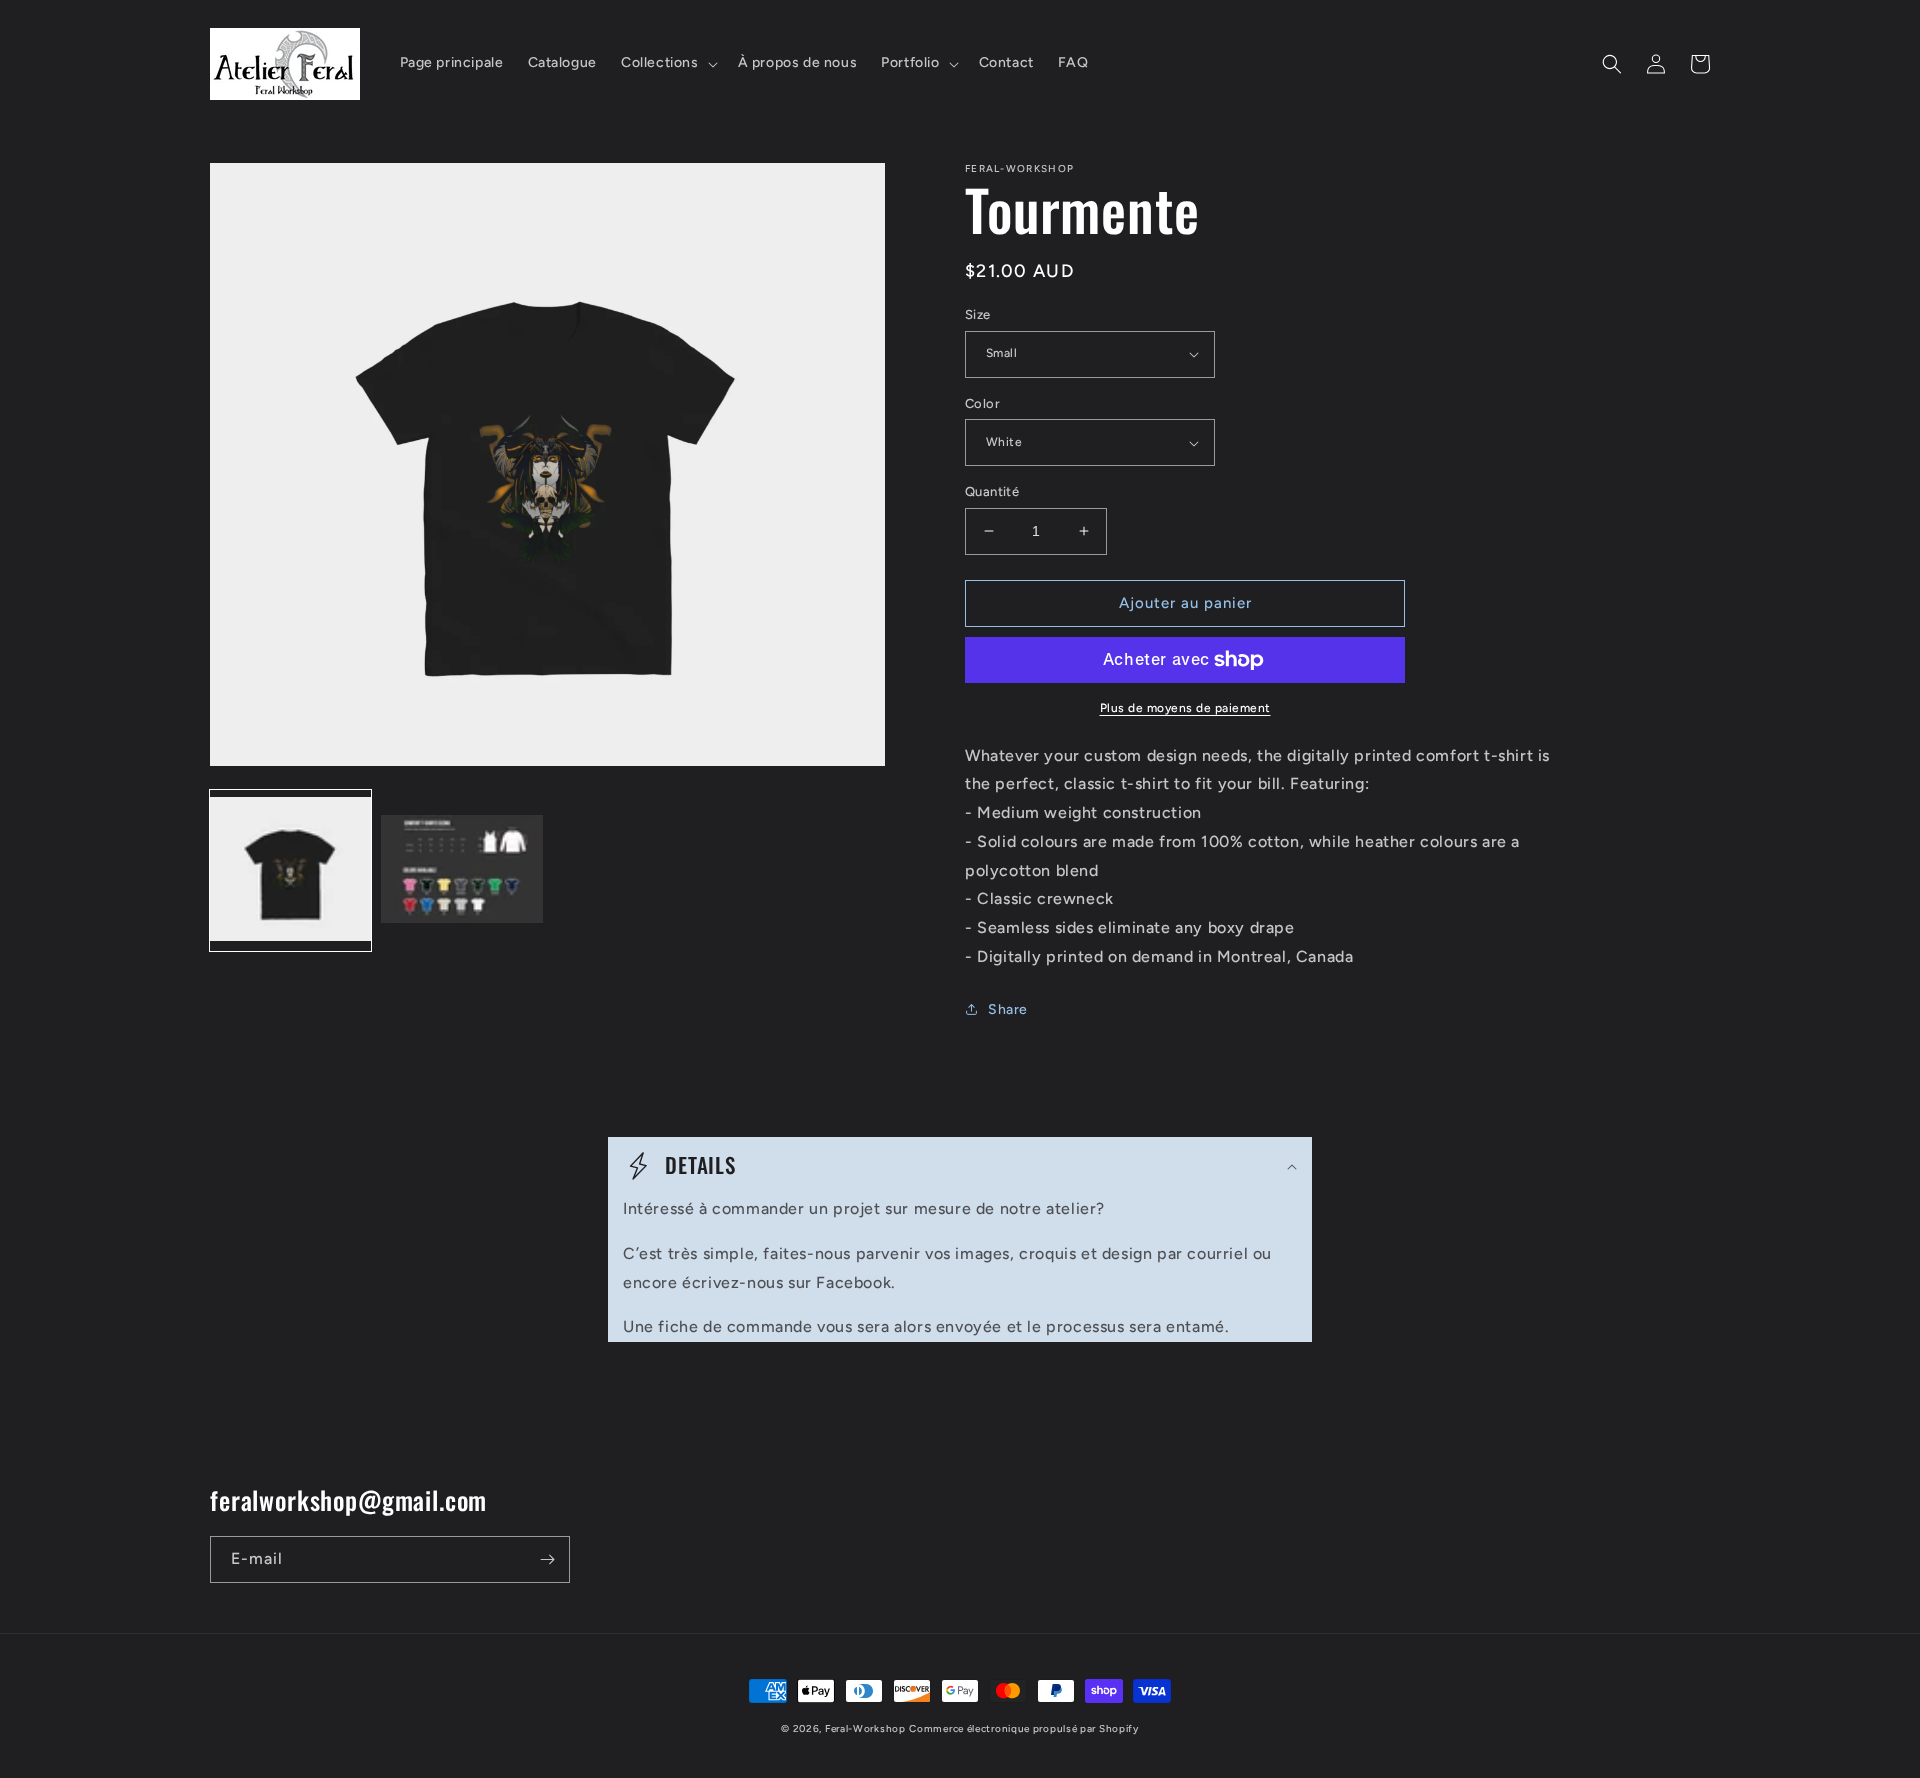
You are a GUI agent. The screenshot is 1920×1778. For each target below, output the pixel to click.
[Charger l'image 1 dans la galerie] (290, 870)
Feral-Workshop (865, 1728)
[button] (667, 63)
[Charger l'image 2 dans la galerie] (461, 870)
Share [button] (1008, 1009)
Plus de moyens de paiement (1185, 708)
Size (978, 314)
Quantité (992, 491)
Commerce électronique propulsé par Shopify (1023, 1728)
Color (982, 403)
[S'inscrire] (547, 1559)
